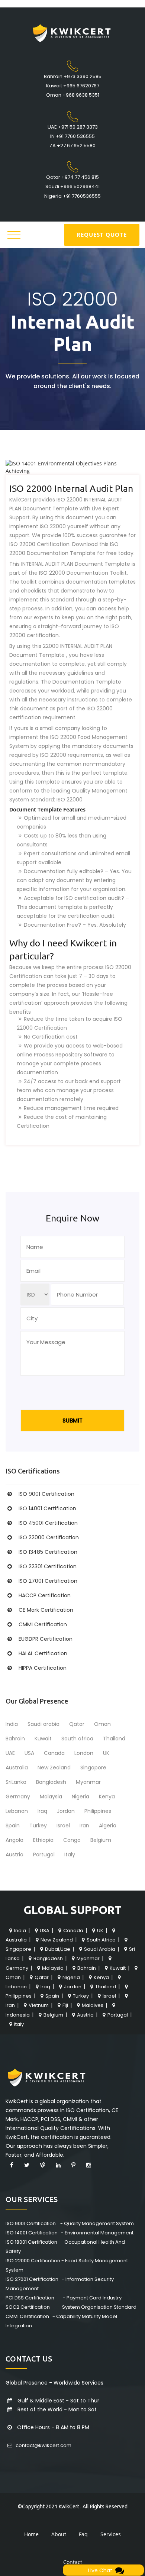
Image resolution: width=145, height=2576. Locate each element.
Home (31, 2534)
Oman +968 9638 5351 (73, 95)
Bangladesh (51, 1782)
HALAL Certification (43, 1653)
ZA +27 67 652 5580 (72, 146)
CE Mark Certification (46, 1610)
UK (106, 1753)
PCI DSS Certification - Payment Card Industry (64, 2298)
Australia (17, 1768)
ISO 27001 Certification (48, 1581)
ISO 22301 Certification (48, 1566)
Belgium (101, 1840)
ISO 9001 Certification (46, 1494)
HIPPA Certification (43, 1668)
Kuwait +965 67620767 (73, 86)
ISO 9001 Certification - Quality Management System (70, 2223)
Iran (84, 1826)
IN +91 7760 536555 (72, 136)
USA (29, 1753)
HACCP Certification (45, 1595)
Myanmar (88, 1782)
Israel (63, 1826)
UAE (10, 1753)
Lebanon (17, 1811)
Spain (13, 1826)
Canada (54, 1753)
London (84, 1753)
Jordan (66, 1811)
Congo (72, 1840)
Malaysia (51, 1797)
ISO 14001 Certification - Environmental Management (70, 2233)
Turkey (38, 1826)
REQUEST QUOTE (102, 235)
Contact (73, 2562)
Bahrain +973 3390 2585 (73, 76)
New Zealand (54, 1768)
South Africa (101, 1940)
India (12, 1724)
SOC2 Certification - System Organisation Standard (71, 2307)
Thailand (114, 1739)
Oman (102, 1724)
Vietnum (39, 2005)
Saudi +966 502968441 (72, 186)
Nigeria (80, 1797)
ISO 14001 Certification (47, 1508)
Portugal (44, 1854)
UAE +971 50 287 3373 (73, 127)
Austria (14, 1854)
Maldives (93, 2005)
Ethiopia (43, 1840)
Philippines (98, 1811)
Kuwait (43, 1739)
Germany (18, 1797)
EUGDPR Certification (46, 1639)
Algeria (108, 1826)
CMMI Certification (43, 1624)
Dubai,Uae (58, 1949)
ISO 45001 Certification (48, 1523)
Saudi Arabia (100, 1949)
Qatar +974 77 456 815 (72, 177)
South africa (77, 1739)
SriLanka (16, 1782)
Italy (70, 1854)
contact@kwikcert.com (43, 2445)
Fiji (65, 2005)
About (59, 2534)
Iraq (42, 1811)
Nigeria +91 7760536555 (72, 196)
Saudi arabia (43, 1724)
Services (111, 2534)
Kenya (107, 1797)
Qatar (77, 1724)
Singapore (93, 1768)
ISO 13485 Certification (48, 1552)
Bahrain (15, 1739)
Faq (83, 2534)
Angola (14, 1840)
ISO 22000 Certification (49, 1537)
